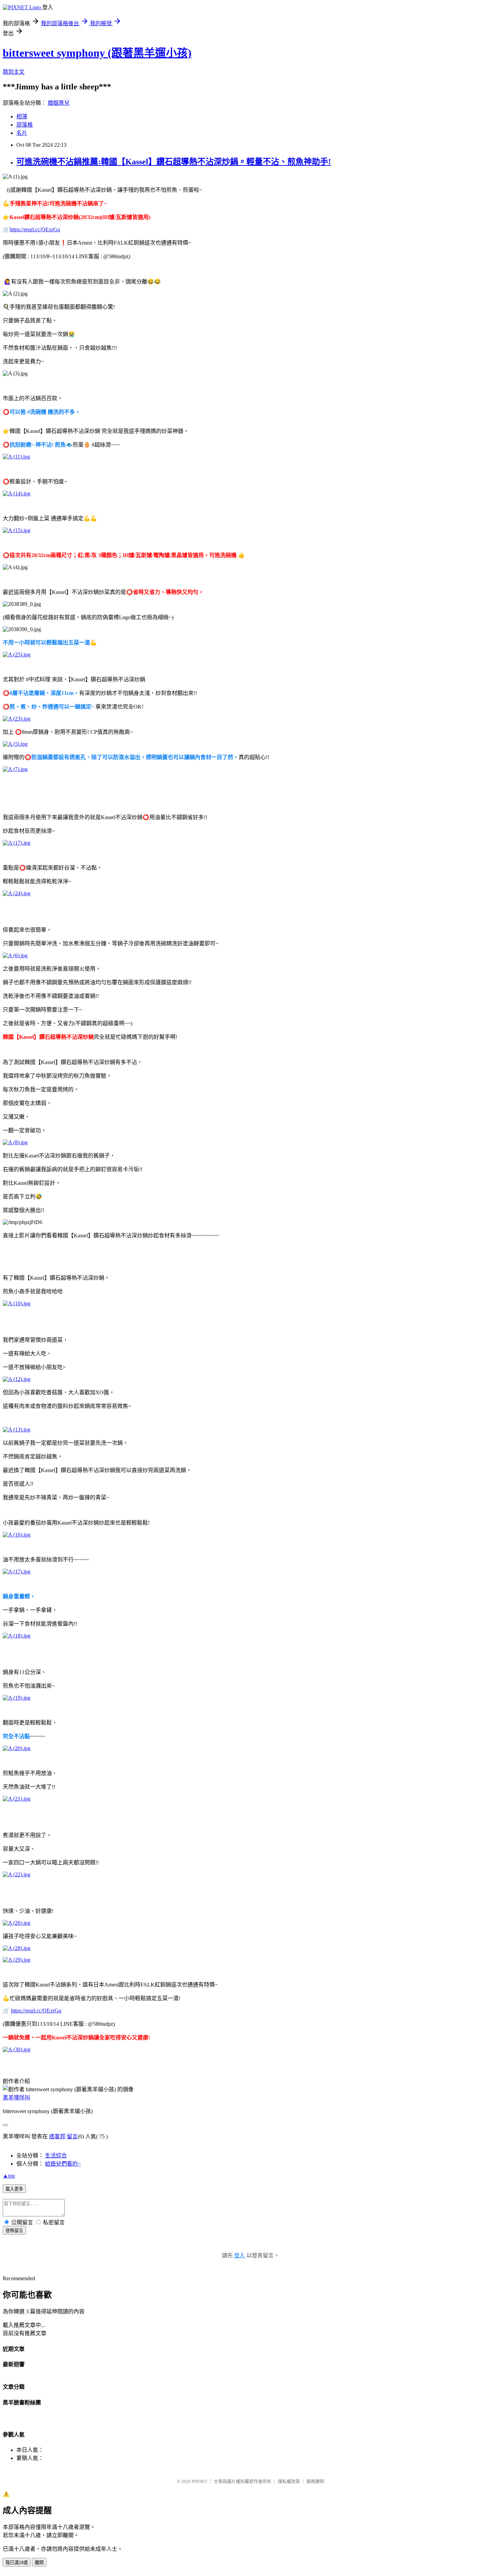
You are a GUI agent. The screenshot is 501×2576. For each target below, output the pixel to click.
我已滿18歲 (17, 2563)
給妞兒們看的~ (63, 2164)
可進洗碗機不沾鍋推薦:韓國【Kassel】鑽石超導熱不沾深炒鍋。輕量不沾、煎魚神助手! (174, 162)
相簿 (22, 117)
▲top (9, 2176)
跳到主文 (14, 72)
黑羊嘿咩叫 (16, 2098)
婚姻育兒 (59, 103)
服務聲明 (315, 2481)
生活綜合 (56, 2156)
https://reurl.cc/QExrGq (35, 229)
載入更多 (14, 2189)
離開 (39, 2563)
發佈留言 (14, 2231)
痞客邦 (57, 2136)
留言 (72, 2136)
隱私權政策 (289, 2481)
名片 (22, 133)
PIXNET (200, 2481)
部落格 (25, 125)
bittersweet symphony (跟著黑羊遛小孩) (97, 53)
